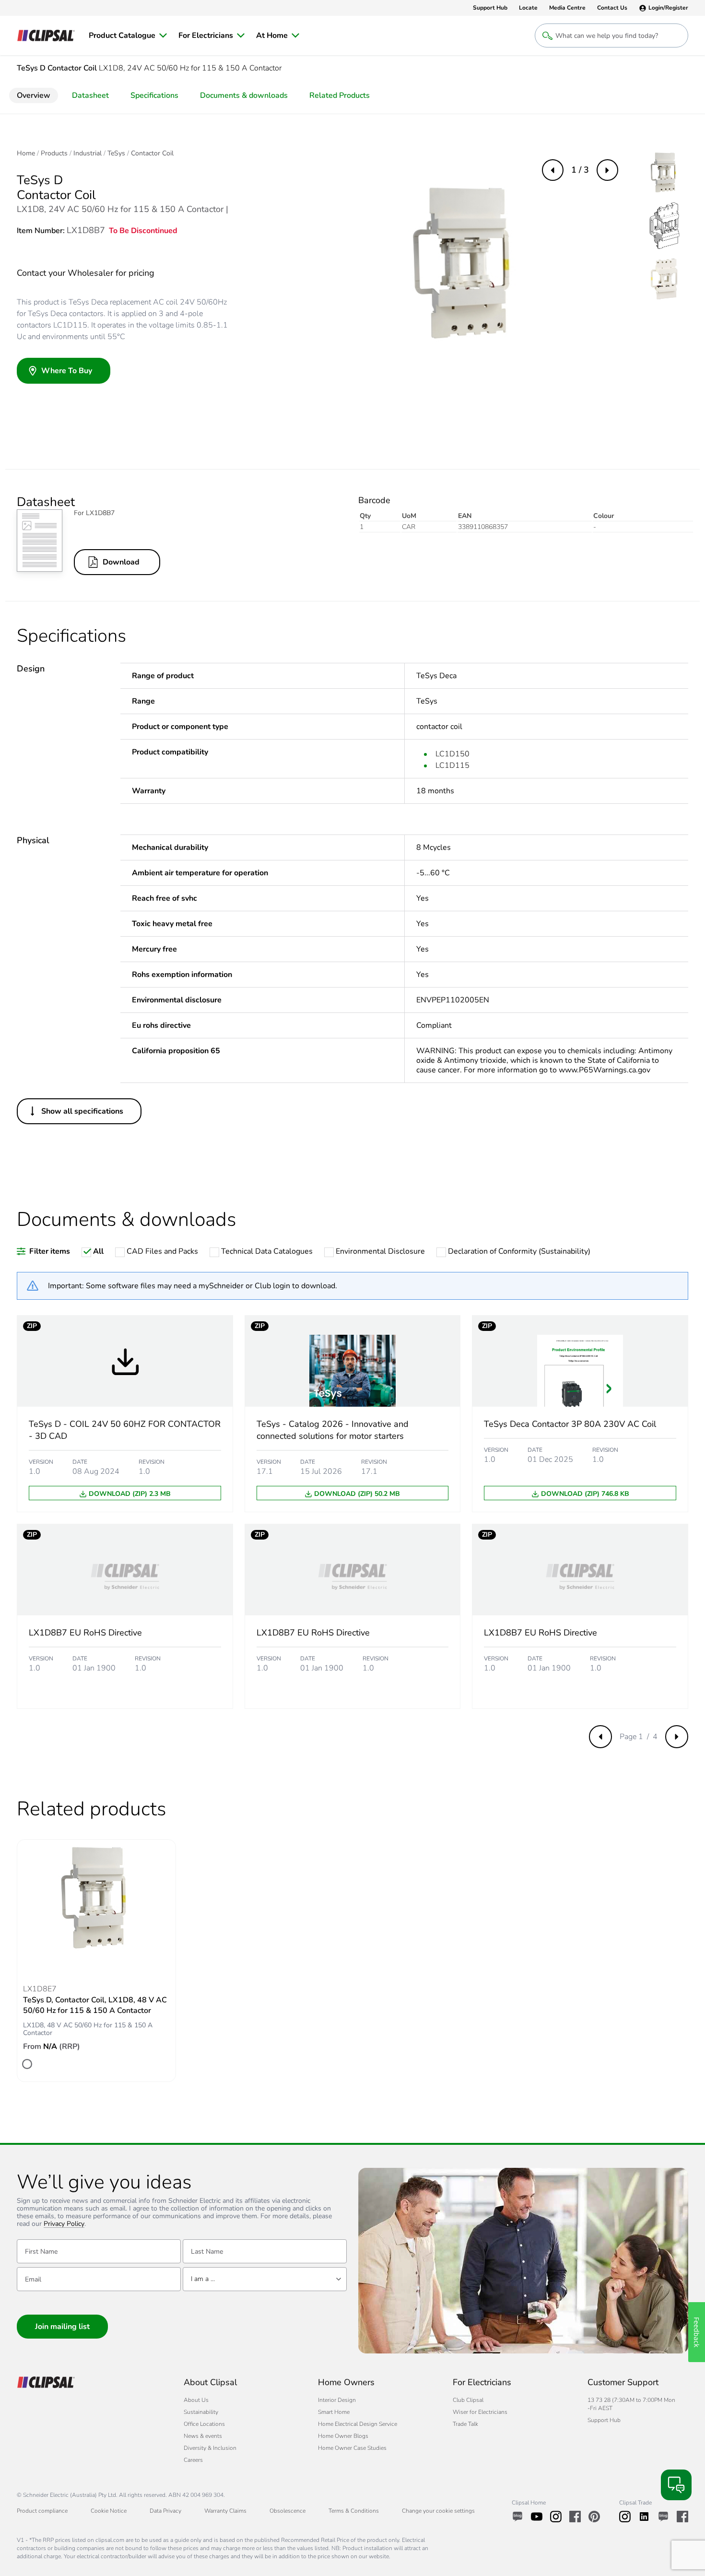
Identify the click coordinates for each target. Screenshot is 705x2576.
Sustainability (201, 2412)
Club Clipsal (468, 2400)
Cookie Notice (109, 2511)
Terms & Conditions (354, 2511)
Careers (193, 2460)
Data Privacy (165, 2511)
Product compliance (42, 2511)
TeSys (116, 153)
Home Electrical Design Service (358, 2424)
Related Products (340, 95)
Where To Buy (67, 371)
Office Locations (204, 2424)
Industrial (88, 153)
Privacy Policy (64, 2224)
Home (26, 153)
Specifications (154, 95)
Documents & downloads (244, 95)
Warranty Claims (225, 2511)
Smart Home (334, 2412)
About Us (196, 2400)
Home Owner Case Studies (352, 2448)
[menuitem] (128, 35)
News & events (203, 2436)
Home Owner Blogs (343, 2436)
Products (54, 153)
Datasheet (90, 95)
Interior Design (337, 2400)
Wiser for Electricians (480, 2412)
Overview (34, 95)
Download (121, 562)
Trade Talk (465, 2424)
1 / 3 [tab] (580, 170)
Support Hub (604, 2420)
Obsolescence (288, 2511)
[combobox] (265, 2279)
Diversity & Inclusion (210, 2448)
